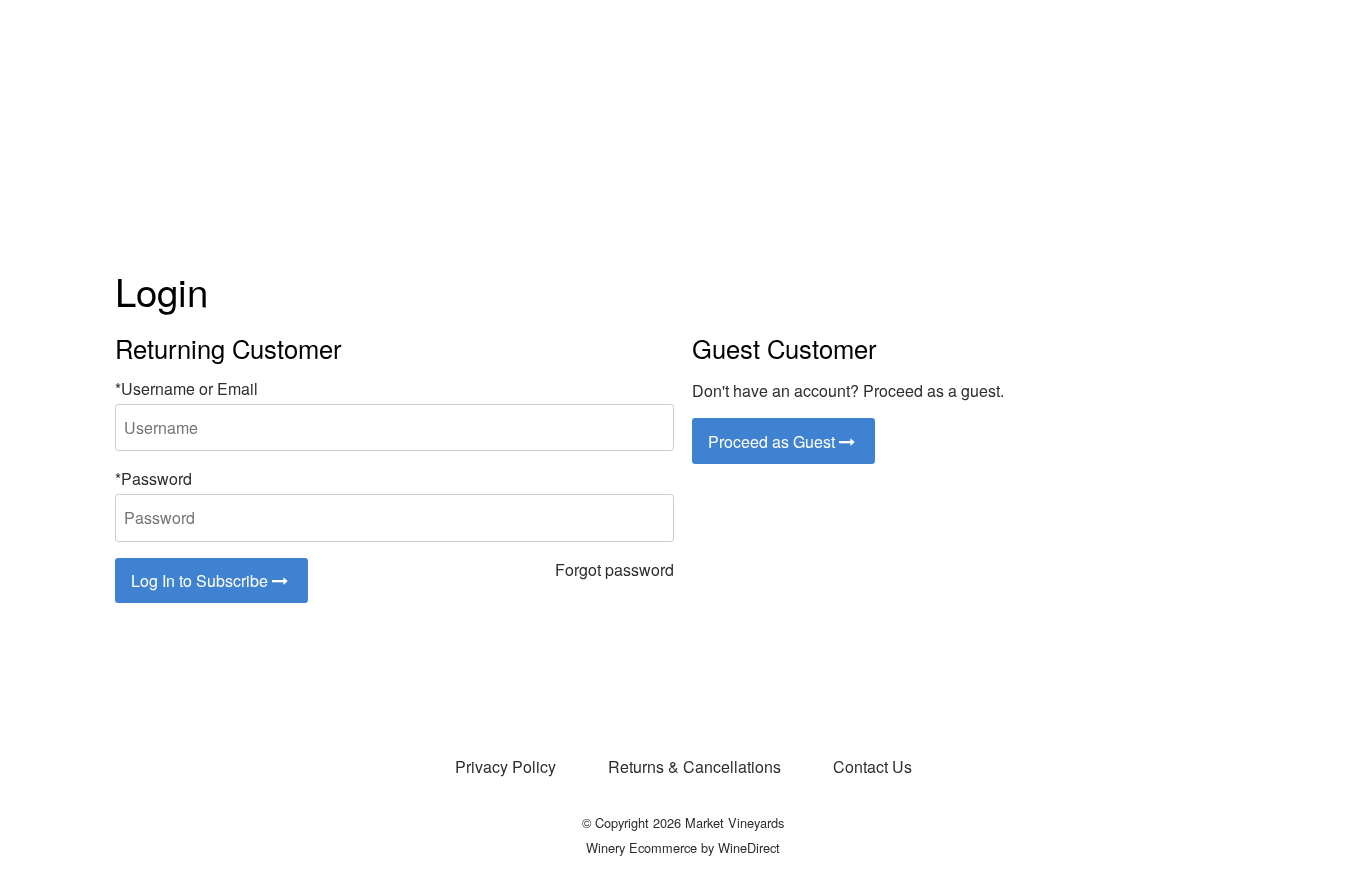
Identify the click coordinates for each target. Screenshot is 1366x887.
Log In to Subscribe (201, 580)
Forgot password (614, 569)
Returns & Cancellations (694, 766)
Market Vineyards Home (683, 102)
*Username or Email (186, 388)
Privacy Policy (505, 766)
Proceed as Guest (773, 441)
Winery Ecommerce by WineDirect (683, 847)
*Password (153, 478)
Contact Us (872, 766)
